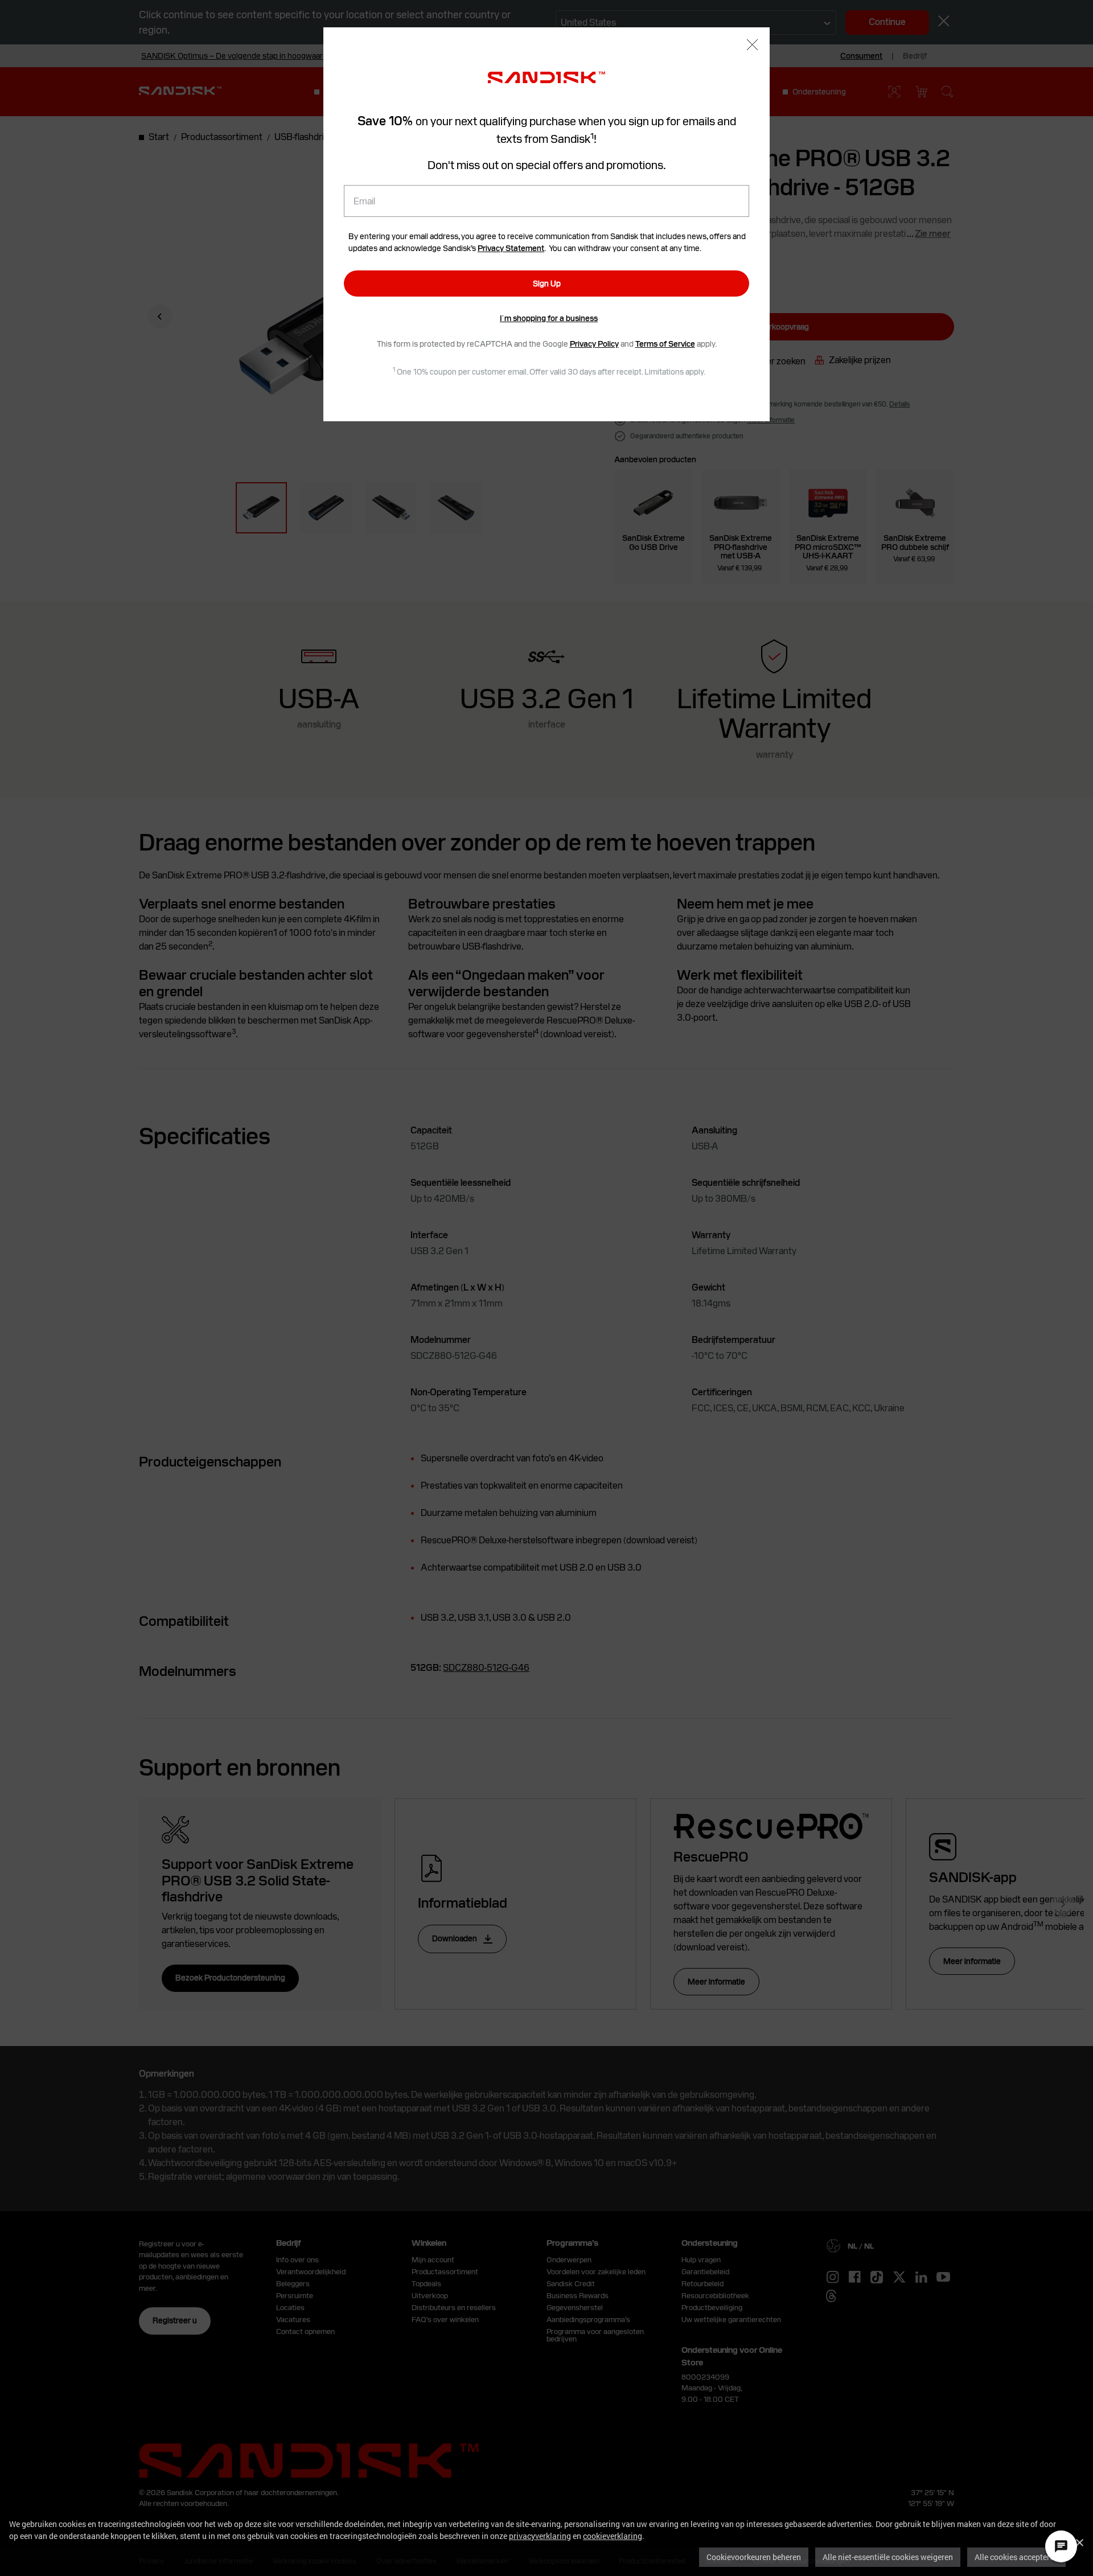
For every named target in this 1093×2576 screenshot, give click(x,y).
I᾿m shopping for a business (549, 318)
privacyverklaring (540, 2536)
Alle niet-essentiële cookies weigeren (888, 2557)
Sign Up (547, 284)
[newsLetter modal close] (752, 46)
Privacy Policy (594, 344)
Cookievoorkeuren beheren (754, 2557)
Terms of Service (665, 344)
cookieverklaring (613, 2536)
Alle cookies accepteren (1016, 2557)
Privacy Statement (511, 248)
